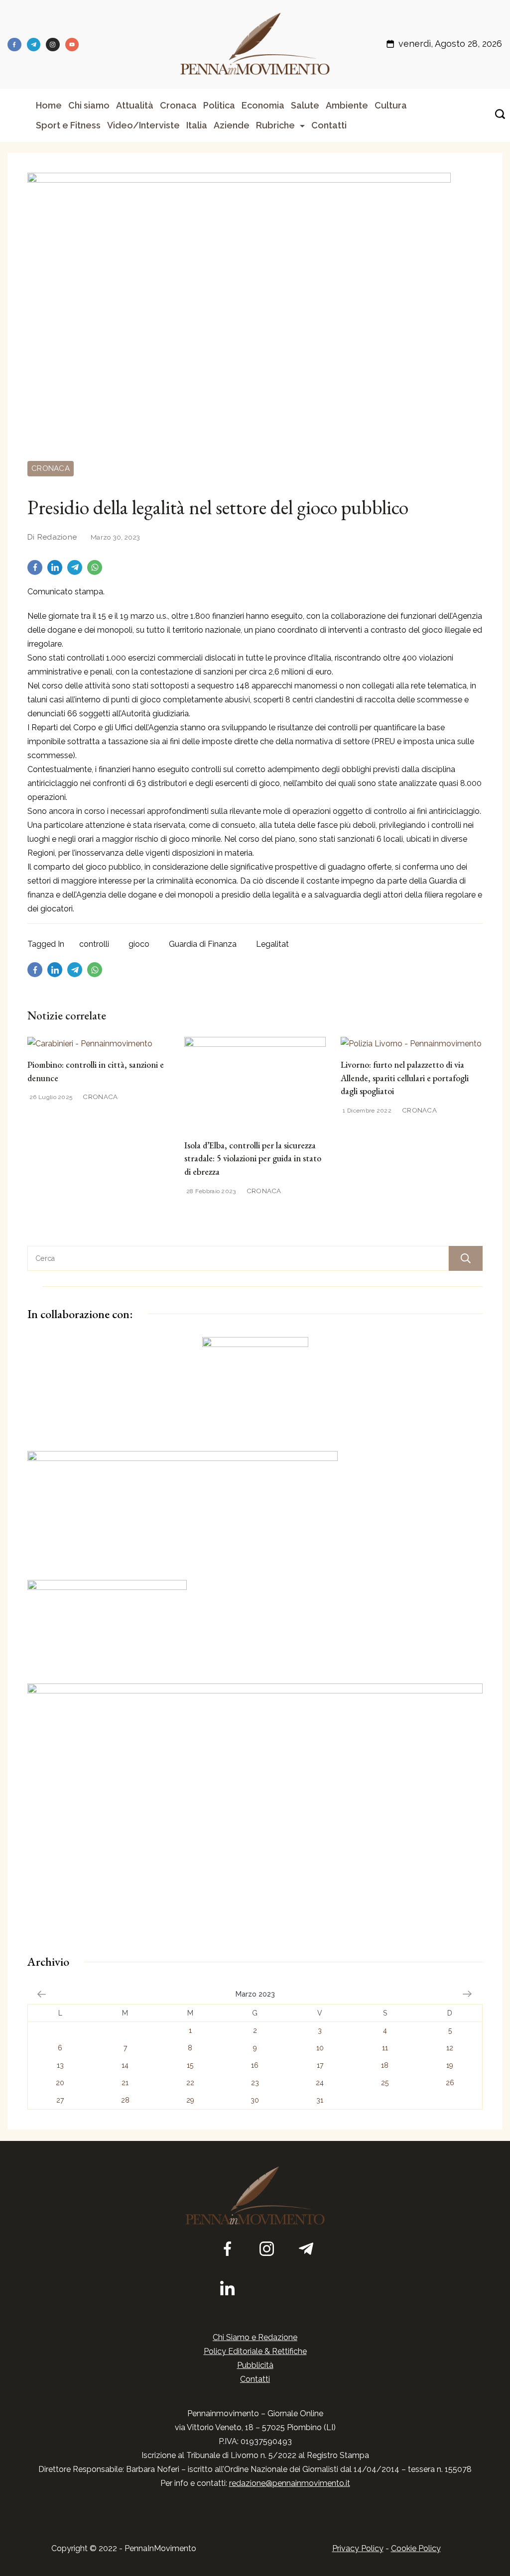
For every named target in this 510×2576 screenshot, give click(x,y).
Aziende (232, 125)
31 (320, 2100)
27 (60, 2100)
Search (466, 1258)
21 (125, 2083)
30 (255, 2100)
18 (385, 2065)
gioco (139, 944)
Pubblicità (255, 2365)
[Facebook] (14, 45)
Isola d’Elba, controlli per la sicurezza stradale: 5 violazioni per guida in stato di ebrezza (253, 1158)
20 (60, 2083)
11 (385, 2048)
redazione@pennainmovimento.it (290, 2483)
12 (450, 2048)
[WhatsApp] (97, 570)
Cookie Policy (416, 2548)
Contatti (329, 125)
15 (190, 2065)
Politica (219, 105)
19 (450, 2065)
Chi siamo (89, 105)
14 (125, 2065)
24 (320, 2083)
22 (190, 2083)
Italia (197, 125)
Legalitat (272, 944)
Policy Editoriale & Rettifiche (255, 2351)
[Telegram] (34, 45)
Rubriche (275, 125)
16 (255, 2065)
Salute (305, 105)
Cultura (391, 105)
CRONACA (51, 468)
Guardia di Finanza (203, 944)
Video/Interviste (143, 125)
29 (190, 2100)
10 (320, 2048)
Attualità (135, 105)
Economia (263, 105)
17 (320, 2065)
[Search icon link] (498, 115)
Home (49, 105)
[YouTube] (72, 45)
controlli (94, 944)
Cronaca (178, 105)
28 (125, 2100)
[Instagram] (53, 45)
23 (255, 2083)
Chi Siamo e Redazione (255, 2337)
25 (385, 2083)
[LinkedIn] (57, 570)
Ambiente (347, 105)
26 (450, 2083)
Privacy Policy (358, 2548)
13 (60, 2065)
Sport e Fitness (68, 125)
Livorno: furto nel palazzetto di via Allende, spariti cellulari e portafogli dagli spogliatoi (405, 1078)
